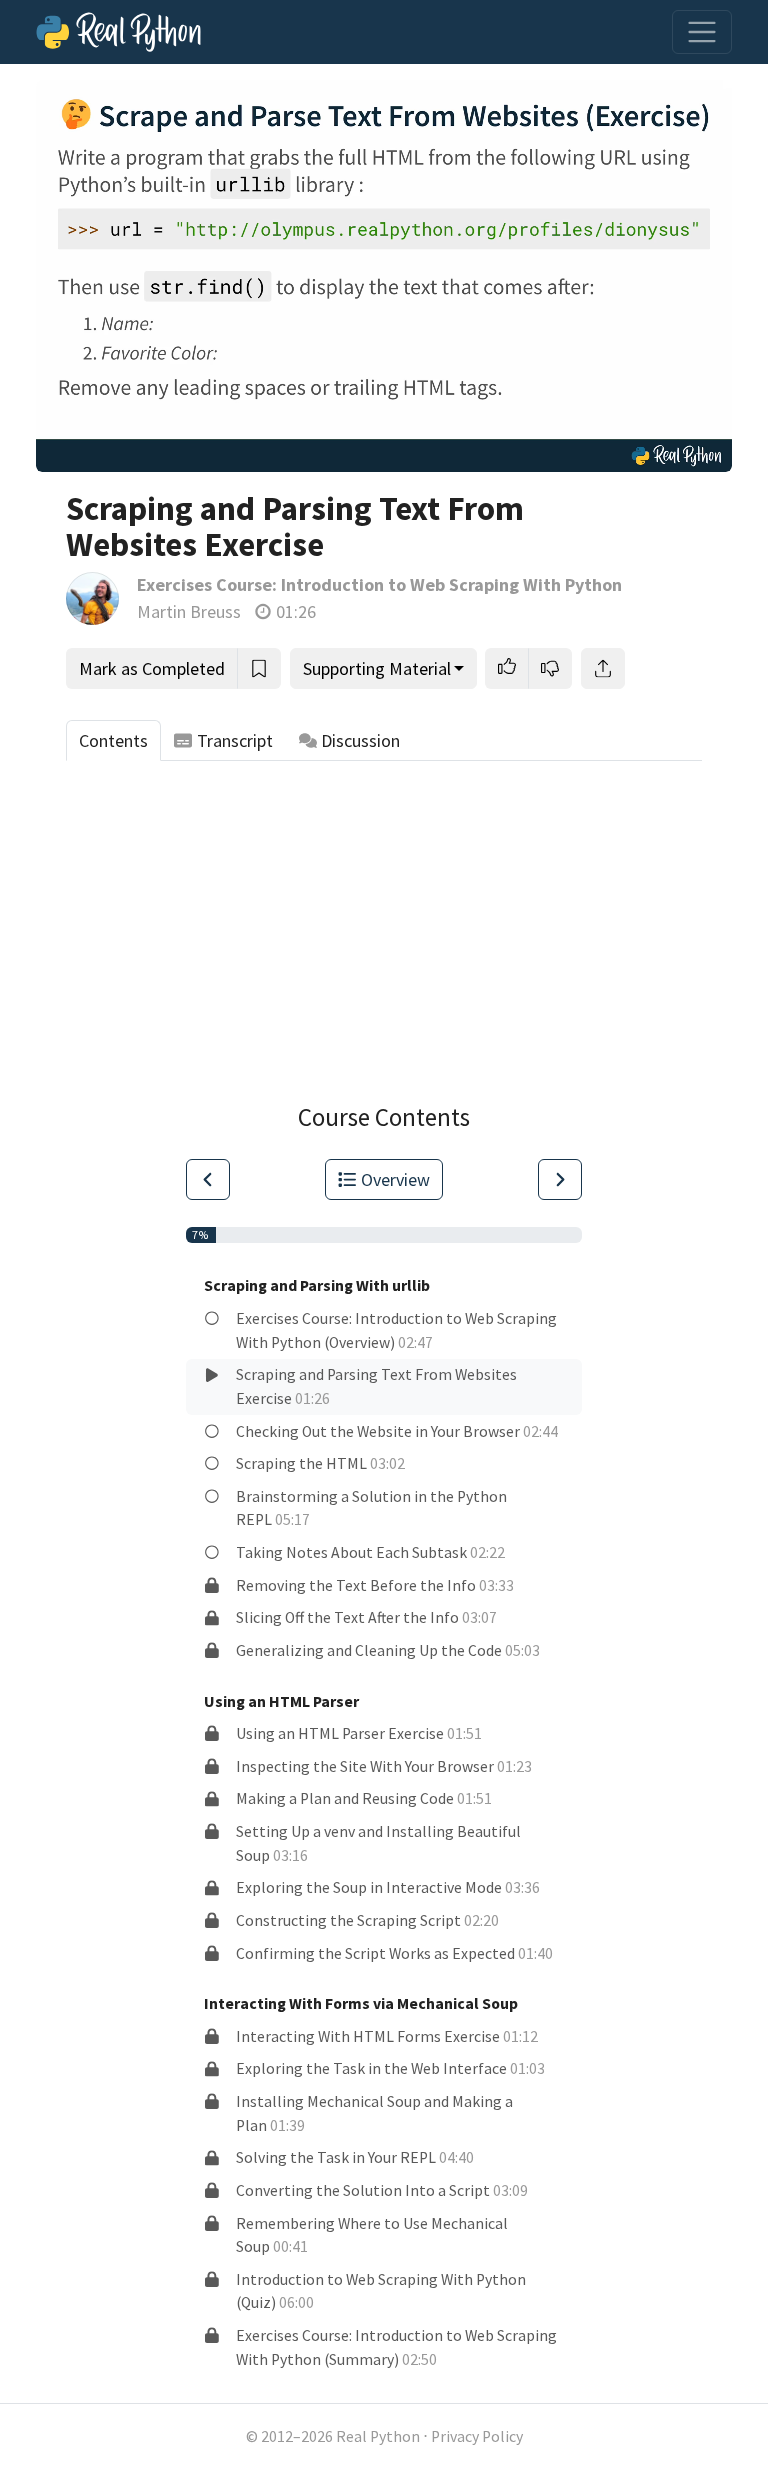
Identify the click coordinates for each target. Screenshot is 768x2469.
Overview (395, 1179)
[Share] (603, 668)
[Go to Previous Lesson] (208, 1179)
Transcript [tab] (235, 740)
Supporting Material (377, 668)
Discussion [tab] (360, 740)
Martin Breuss (189, 611)
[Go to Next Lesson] (560, 1179)
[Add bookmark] (259, 668)
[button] (507, 668)
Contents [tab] (113, 740)
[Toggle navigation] (702, 32)
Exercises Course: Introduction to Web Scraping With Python (379, 584)
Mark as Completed (152, 668)
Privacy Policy (477, 2436)
